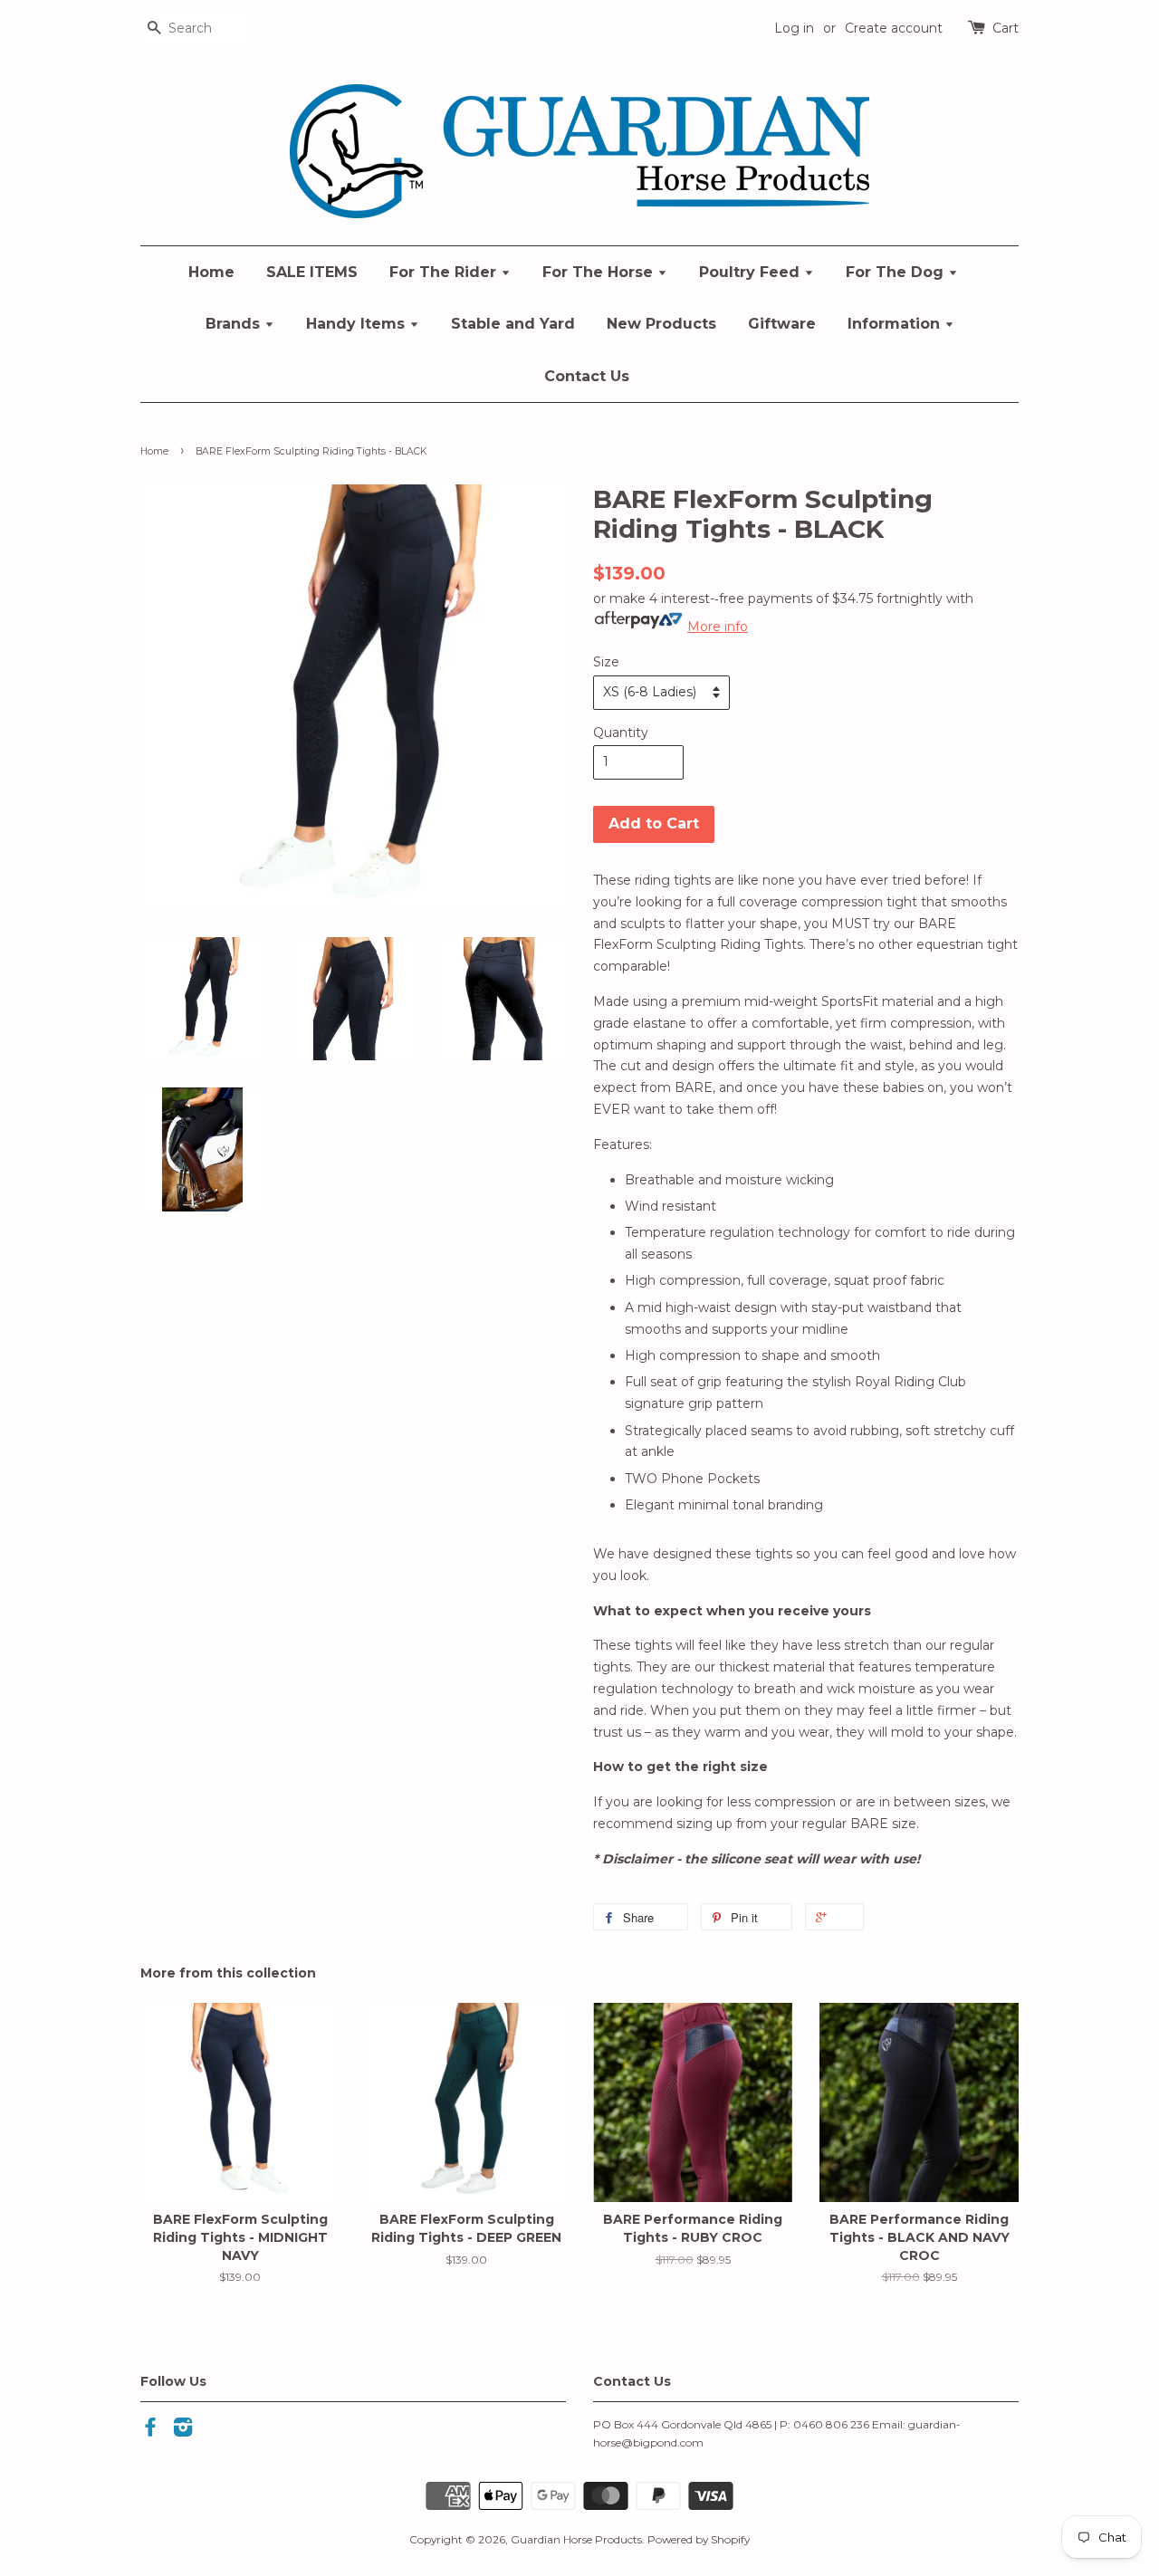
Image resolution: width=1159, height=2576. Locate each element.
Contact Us (587, 376)
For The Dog (897, 272)
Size (606, 662)
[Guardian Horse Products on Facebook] (150, 2431)
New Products (661, 324)
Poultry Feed (752, 272)
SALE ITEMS (312, 272)
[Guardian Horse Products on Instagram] (183, 2431)
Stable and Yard (513, 324)
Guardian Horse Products (576, 2539)
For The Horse (600, 272)
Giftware (782, 324)
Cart (1006, 28)
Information (896, 324)
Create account (894, 28)
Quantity (621, 733)
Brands (235, 324)
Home (211, 272)
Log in (794, 28)
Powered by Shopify (699, 2539)
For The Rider (445, 272)
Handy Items (358, 324)
